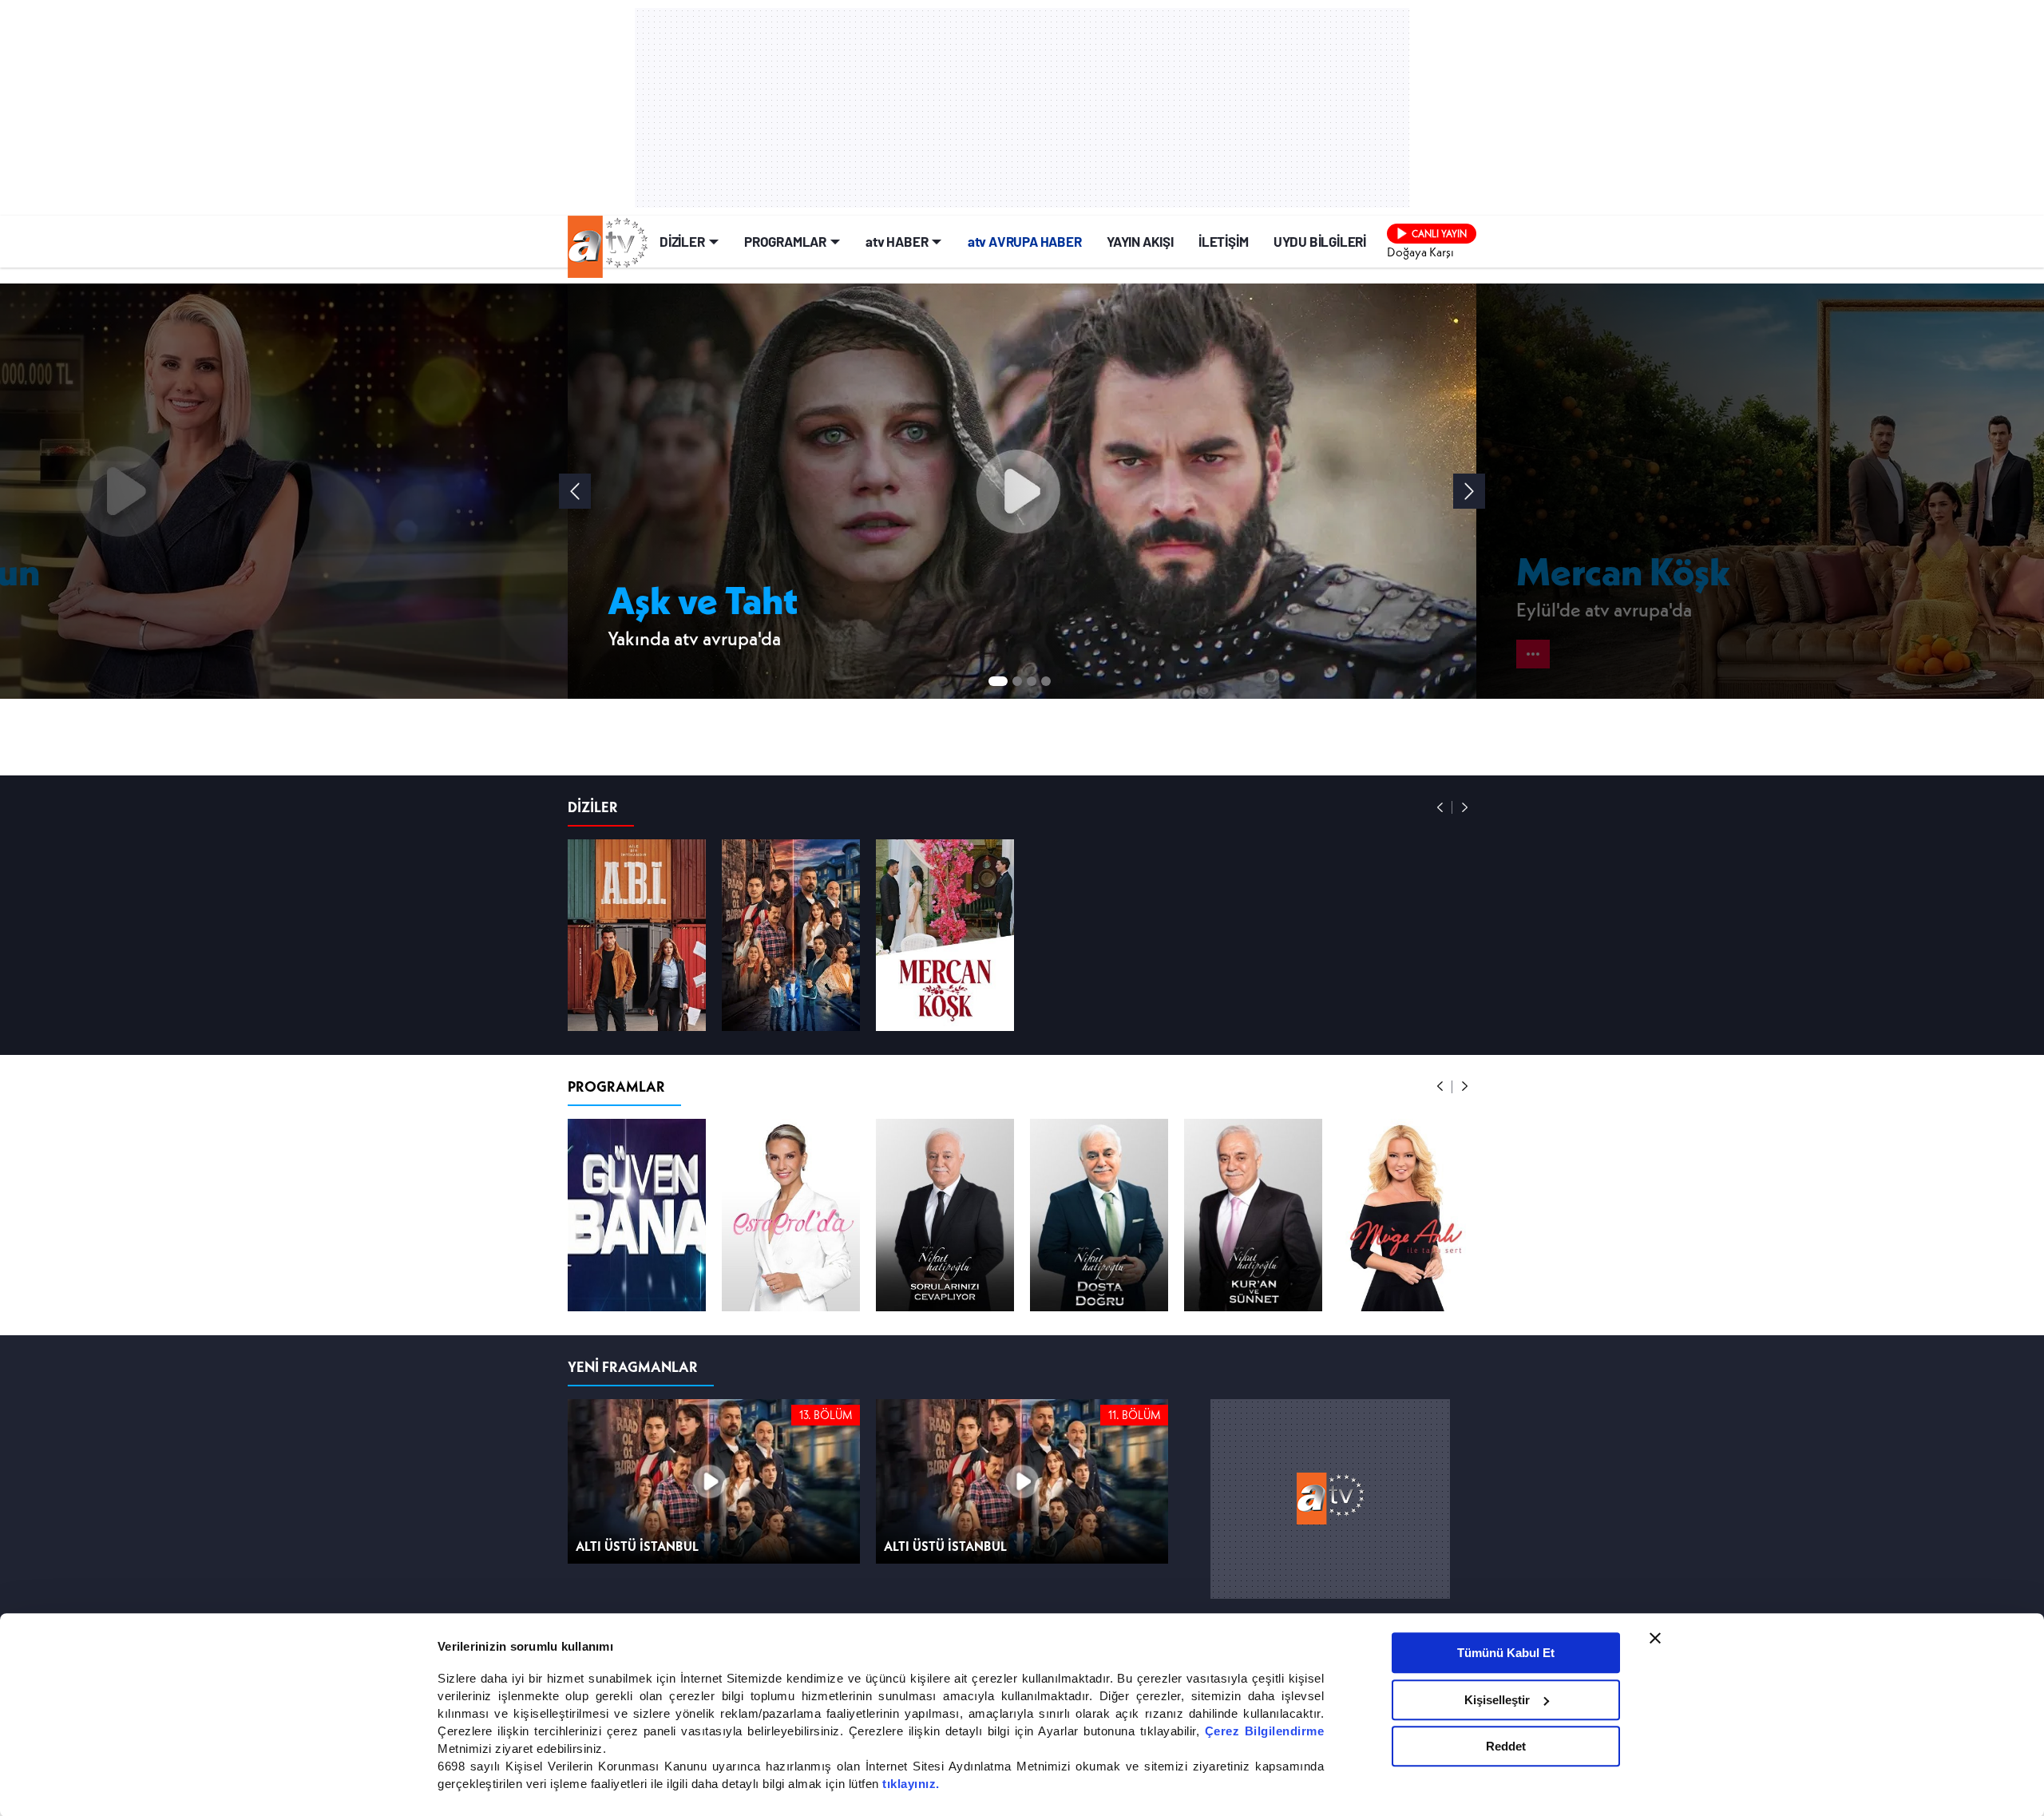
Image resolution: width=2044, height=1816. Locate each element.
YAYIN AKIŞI (1140, 240)
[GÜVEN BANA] (637, 1299)
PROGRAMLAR (785, 240)
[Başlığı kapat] (1655, 1637)
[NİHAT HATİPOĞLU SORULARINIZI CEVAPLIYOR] (945, 1299)
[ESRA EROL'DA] (791, 1299)
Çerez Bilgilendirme (1265, 1730)
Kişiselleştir (1497, 1699)
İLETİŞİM (1223, 240)
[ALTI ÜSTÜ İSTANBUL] (791, 1020)
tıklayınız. (911, 1783)
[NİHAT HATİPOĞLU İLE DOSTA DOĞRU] (1099, 1299)
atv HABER (897, 240)
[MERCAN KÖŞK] (945, 1020)
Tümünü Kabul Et (1506, 1652)
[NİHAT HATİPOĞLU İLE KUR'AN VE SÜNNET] (1253, 1299)
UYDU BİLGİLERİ (1320, 240)
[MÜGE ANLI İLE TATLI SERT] (1407, 1299)
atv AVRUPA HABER (1025, 240)
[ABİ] (637, 1020)
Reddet (1506, 1745)
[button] (1469, 490)
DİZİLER (682, 240)
